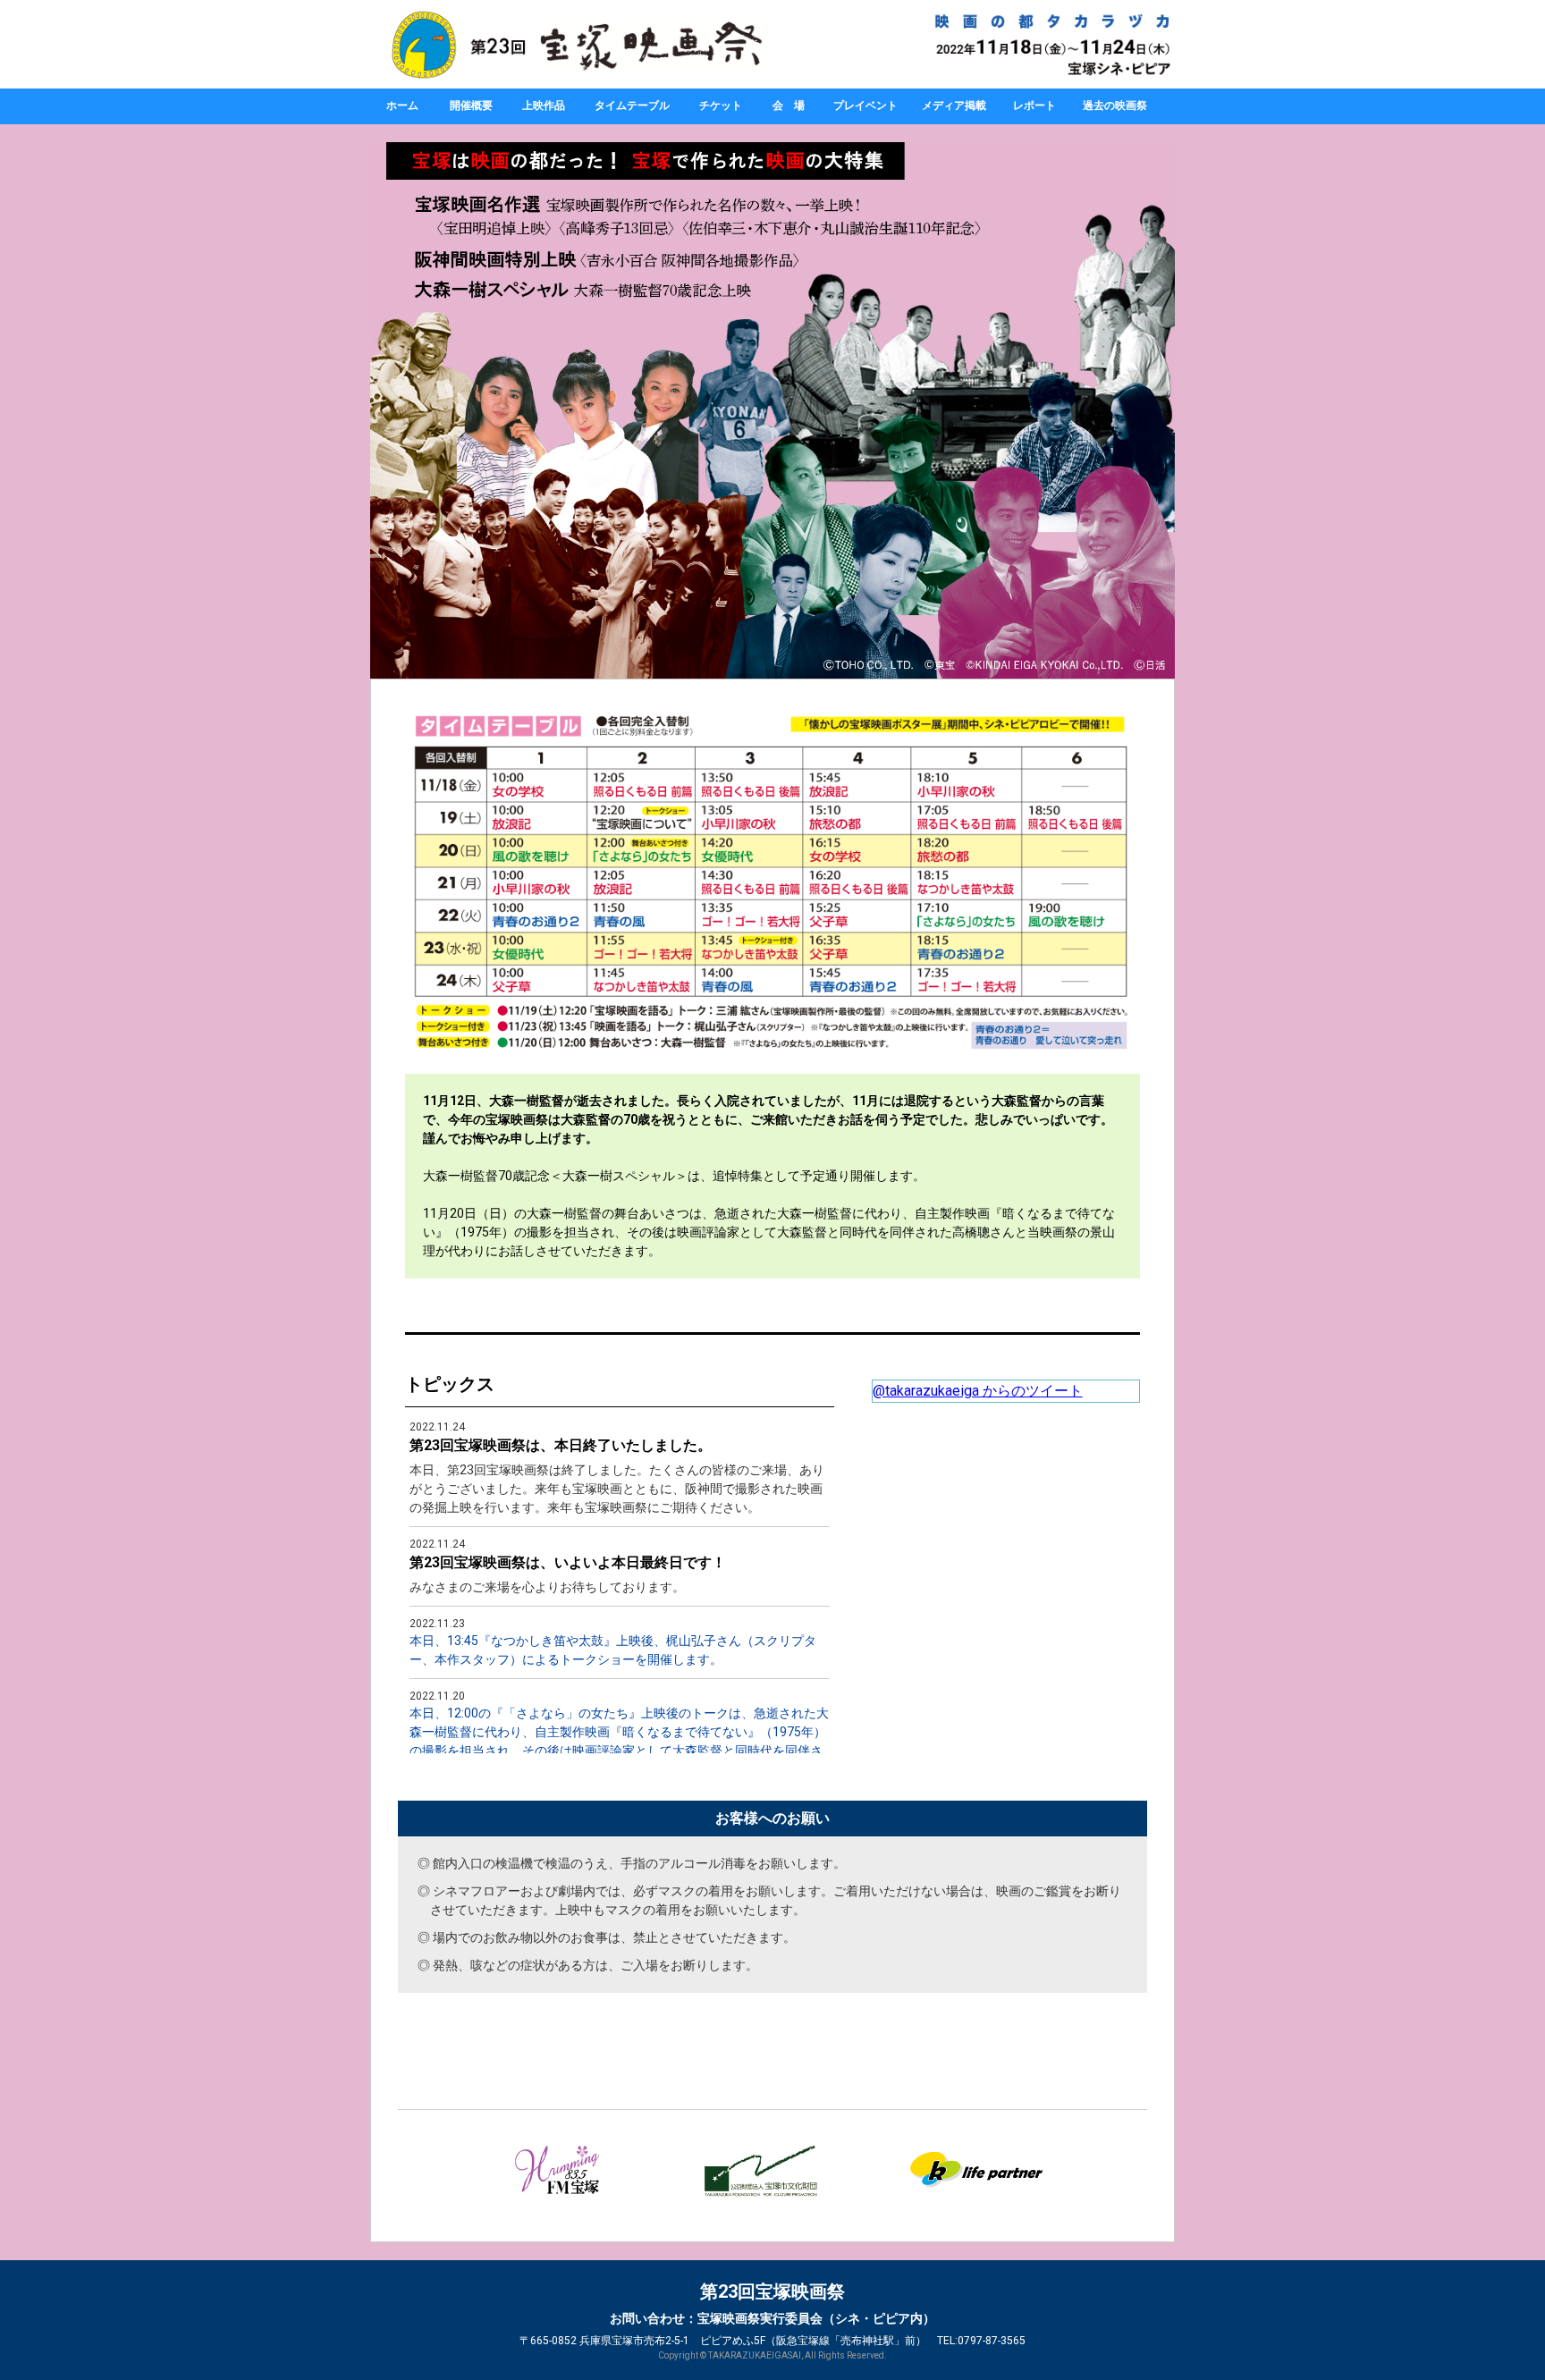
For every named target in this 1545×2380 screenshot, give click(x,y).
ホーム (402, 105)
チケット (721, 105)
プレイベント (865, 105)
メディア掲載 (954, 105)
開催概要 (471, 105)
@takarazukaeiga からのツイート (978, 1391)
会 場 (789, 105)
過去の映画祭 (1115, 105)
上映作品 (544, 105)
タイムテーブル (632, 105)
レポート (1034, 105)
